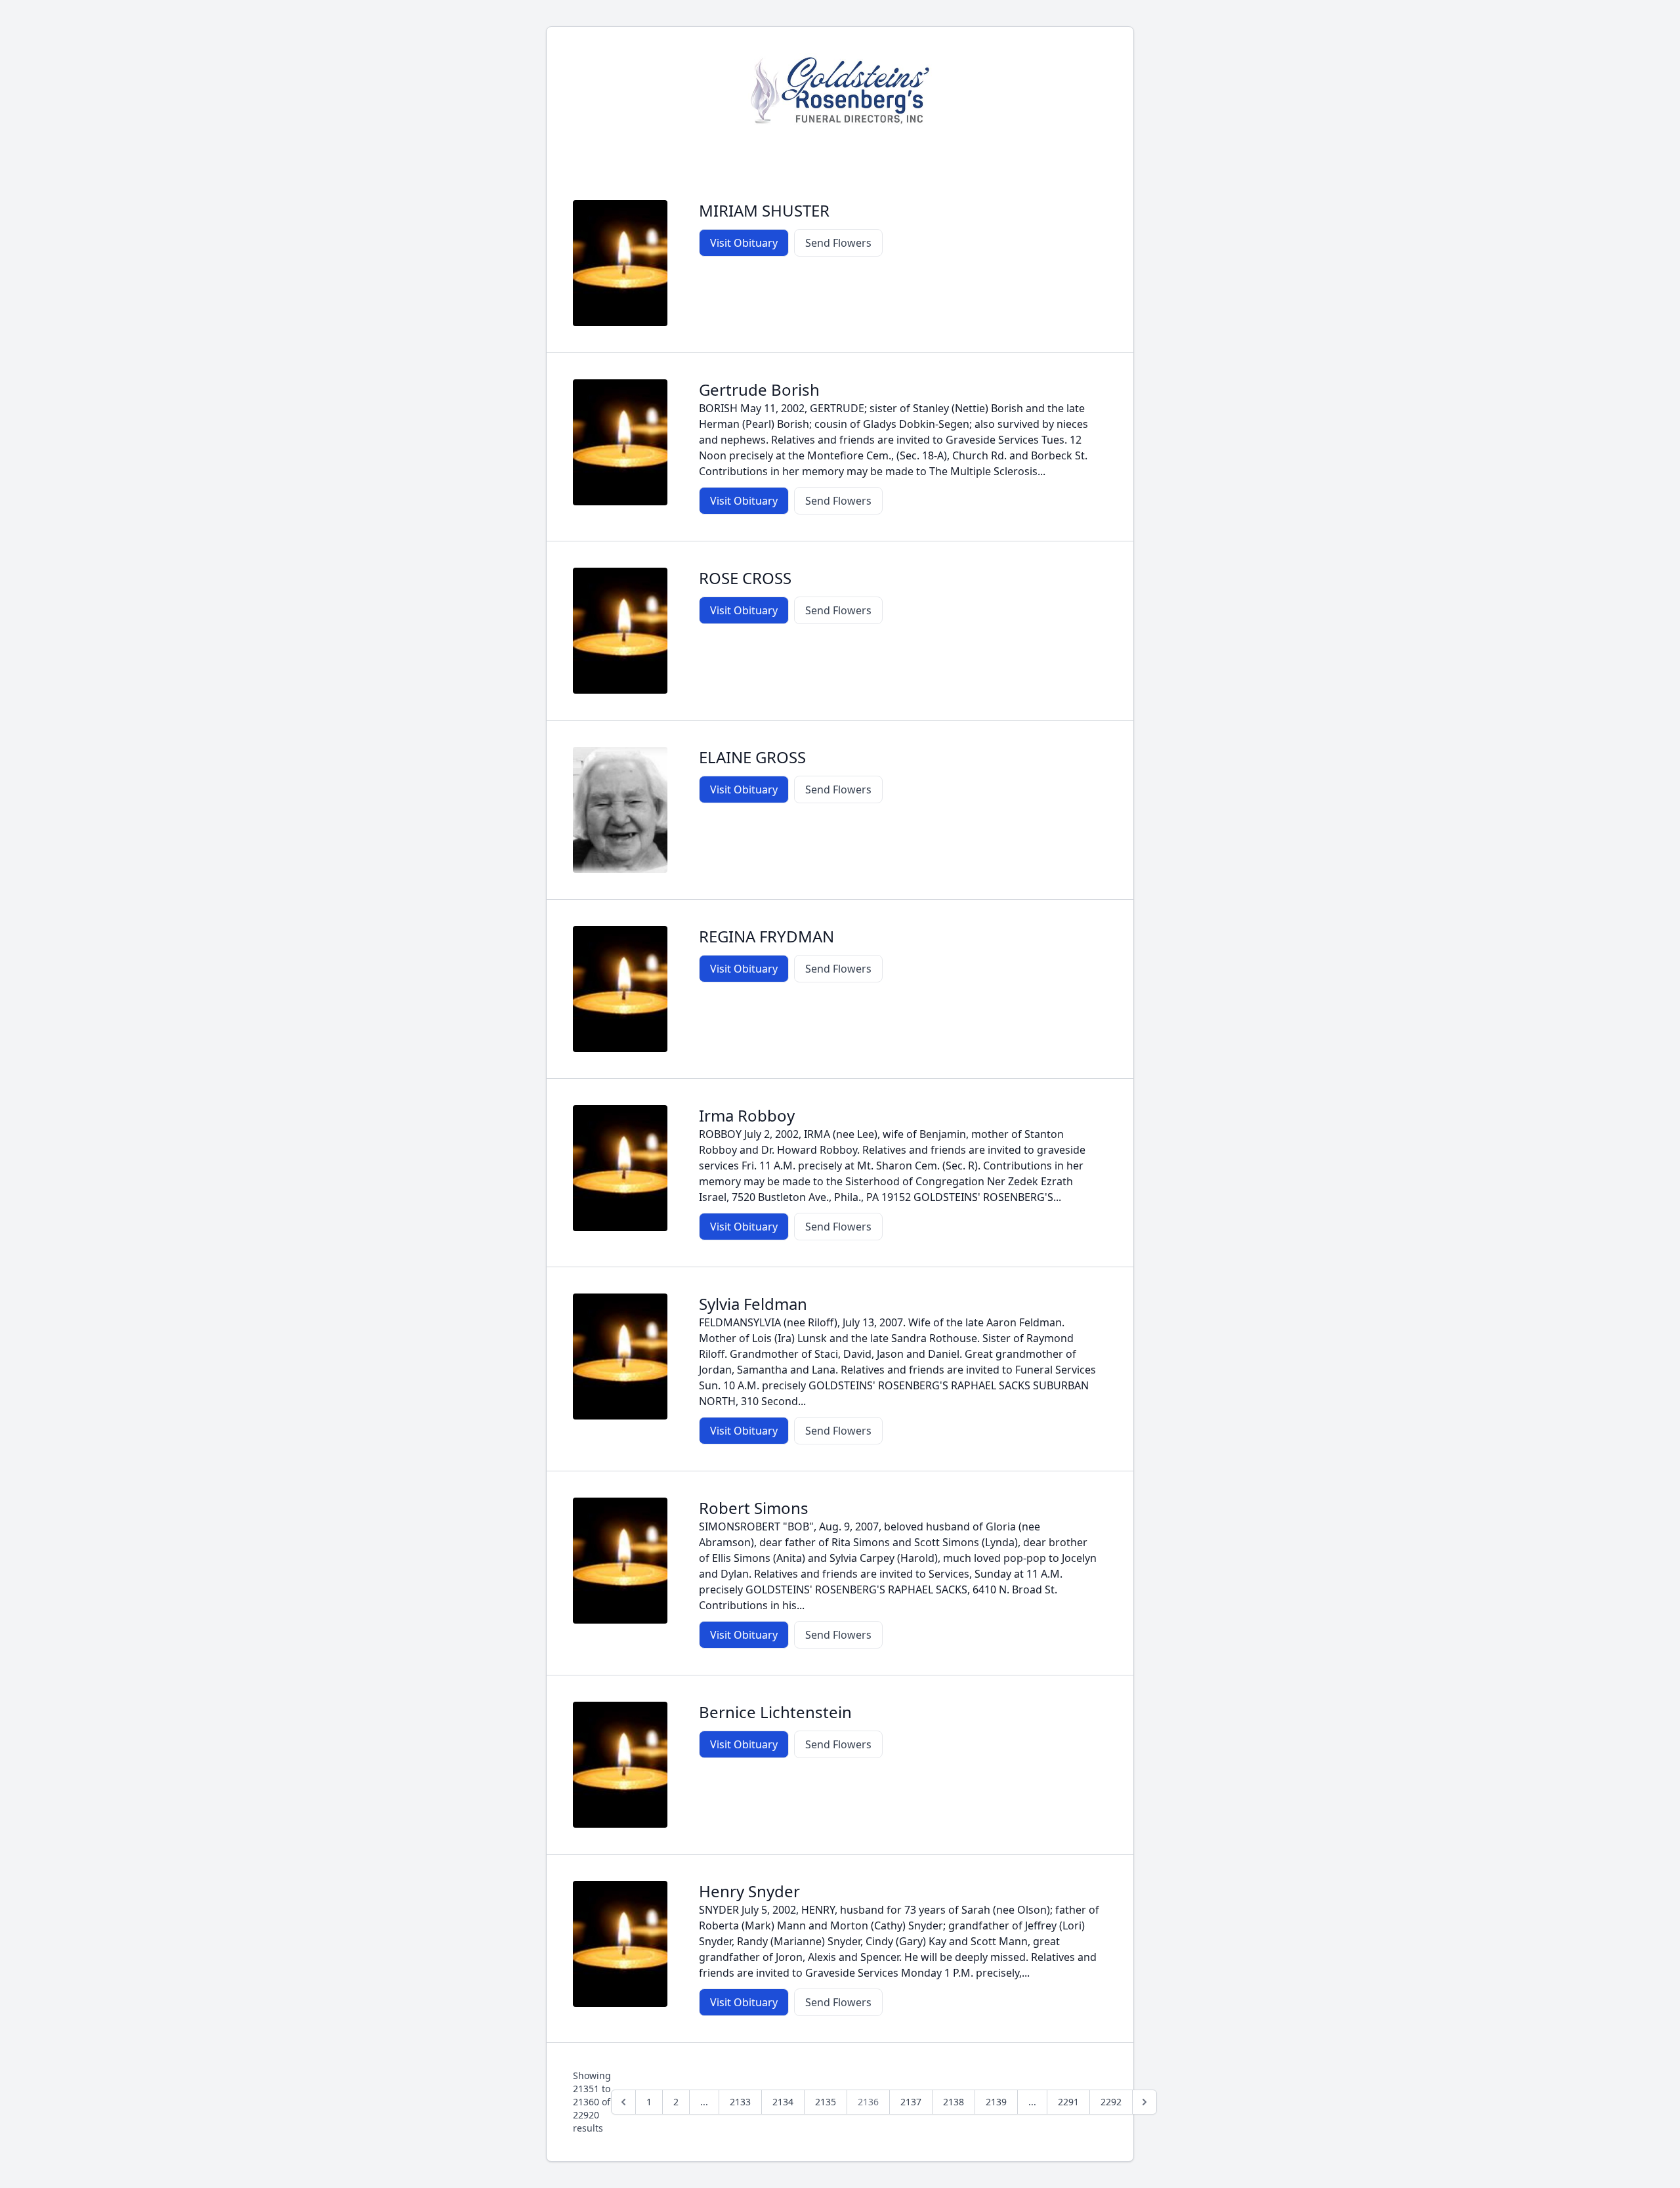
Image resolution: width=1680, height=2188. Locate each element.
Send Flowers (838, 243)
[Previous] (623, 2102)
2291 (1068, 2102)
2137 (911, 2102)
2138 (954, 2102)
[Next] (1144, 2102)
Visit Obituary (744, 243)
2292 (1111, 2102)
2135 (826, 2102)
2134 (783, 2102)
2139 (996, 2102)
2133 (740, 2102)
